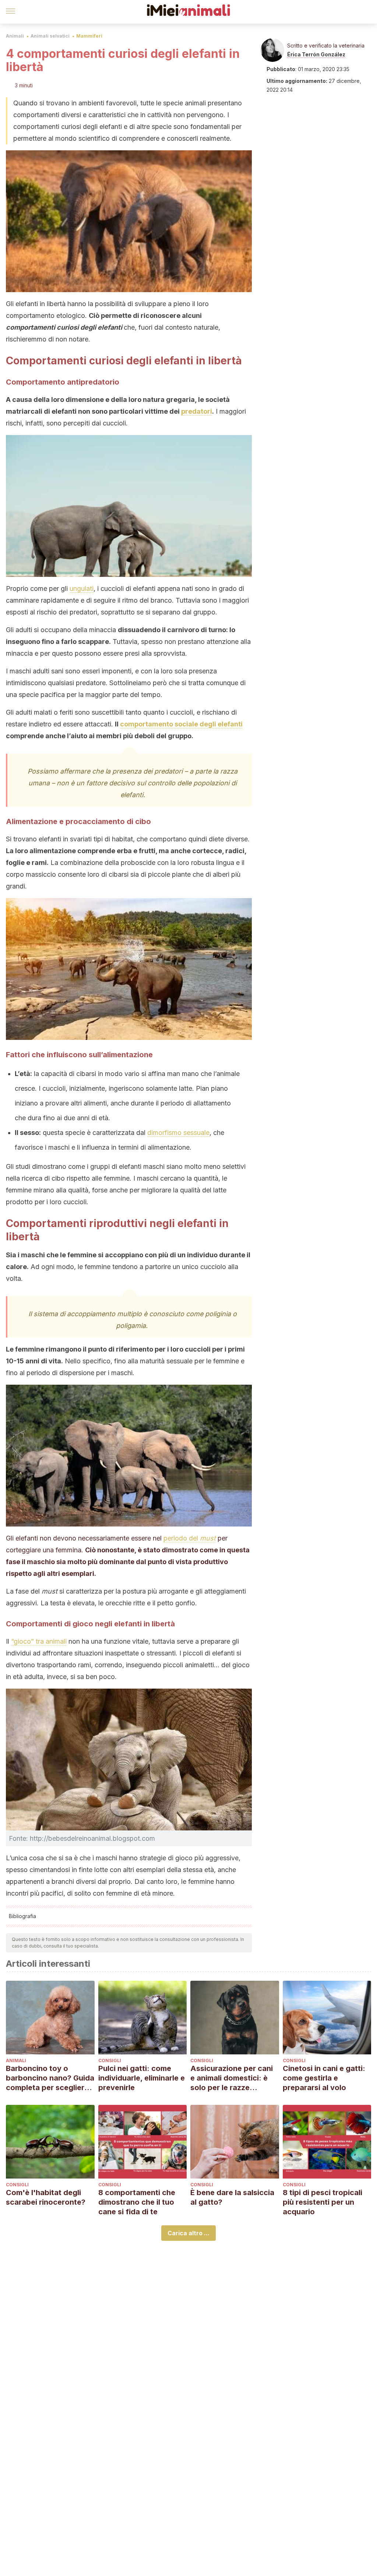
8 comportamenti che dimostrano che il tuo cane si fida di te (137, 2202)
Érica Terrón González (316, 54)
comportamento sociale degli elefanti (181, 724)
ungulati (82, 588)
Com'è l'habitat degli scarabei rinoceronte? (46, 2197)
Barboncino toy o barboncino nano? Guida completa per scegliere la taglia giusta (50, 2078)
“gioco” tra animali (39, 1641)
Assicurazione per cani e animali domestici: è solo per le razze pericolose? (232, 2078)
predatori (197, 411)
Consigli (110, 2060)
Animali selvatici (50, 36)
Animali (15, 36)
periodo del (190, 1538)
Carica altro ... (188, 2233)
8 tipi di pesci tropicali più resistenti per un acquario (323, 2202)
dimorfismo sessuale (178, 1133)
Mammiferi (89, 36)
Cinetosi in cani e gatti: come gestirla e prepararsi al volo (324, 2078)
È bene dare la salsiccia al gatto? (232, 2197)
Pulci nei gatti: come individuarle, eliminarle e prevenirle (142, 2078)
